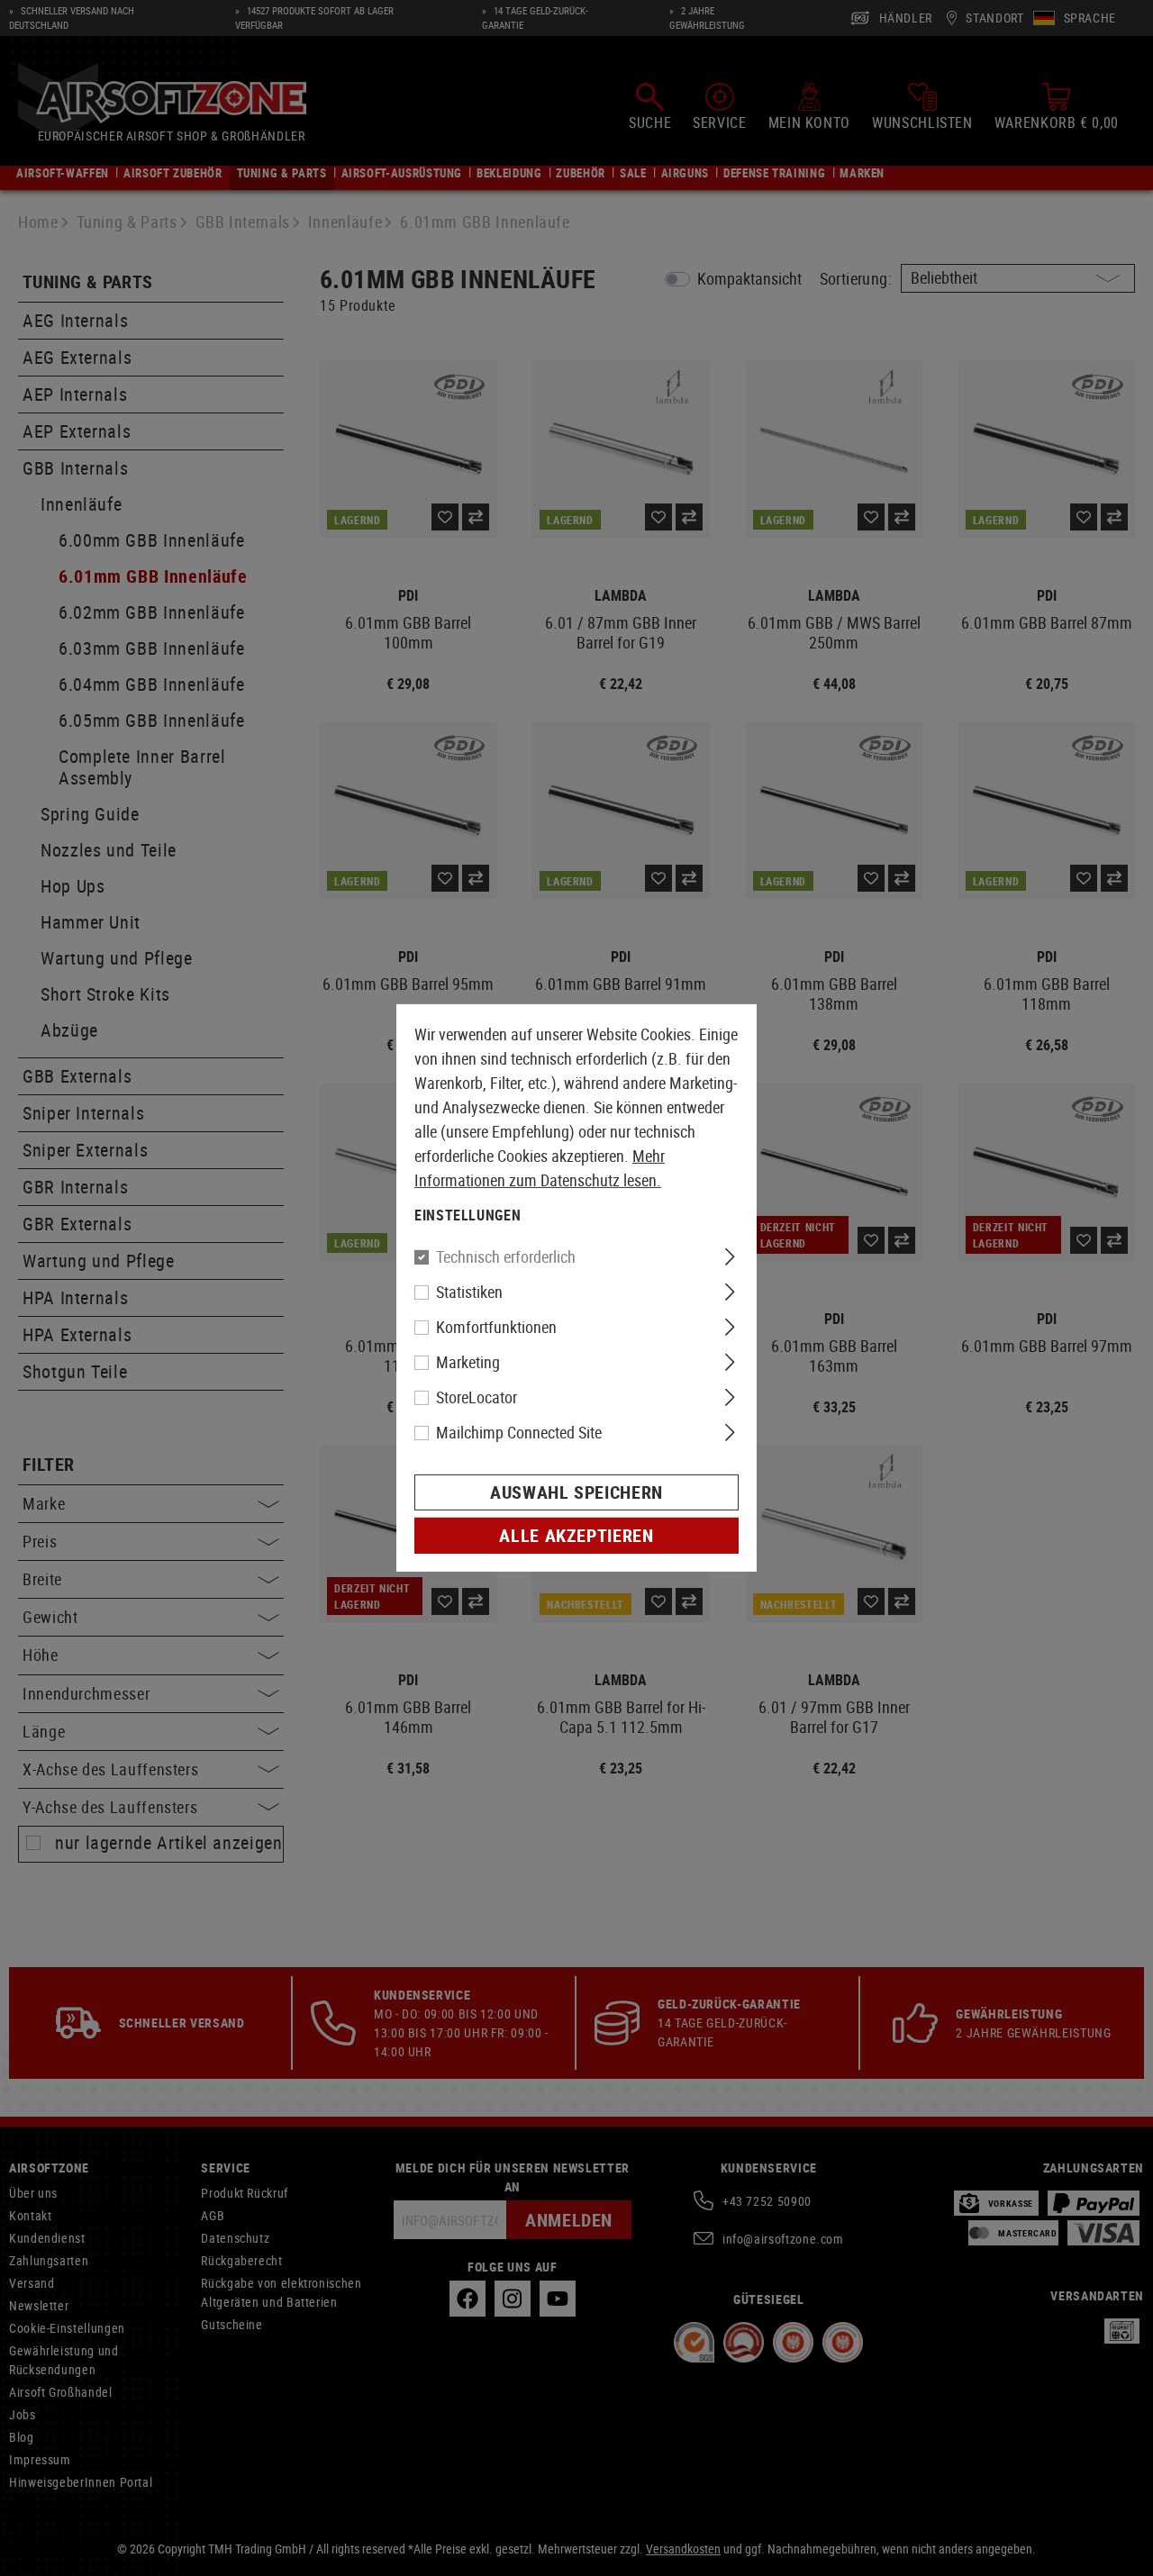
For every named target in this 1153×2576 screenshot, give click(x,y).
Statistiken (469, 1292)
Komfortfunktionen (496, 1327)
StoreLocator (477, 1397)
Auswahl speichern (576, 1492)
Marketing (468, 1362)
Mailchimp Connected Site (519, 1432)
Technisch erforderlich (506, 1256)
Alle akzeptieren (576, 1535)
